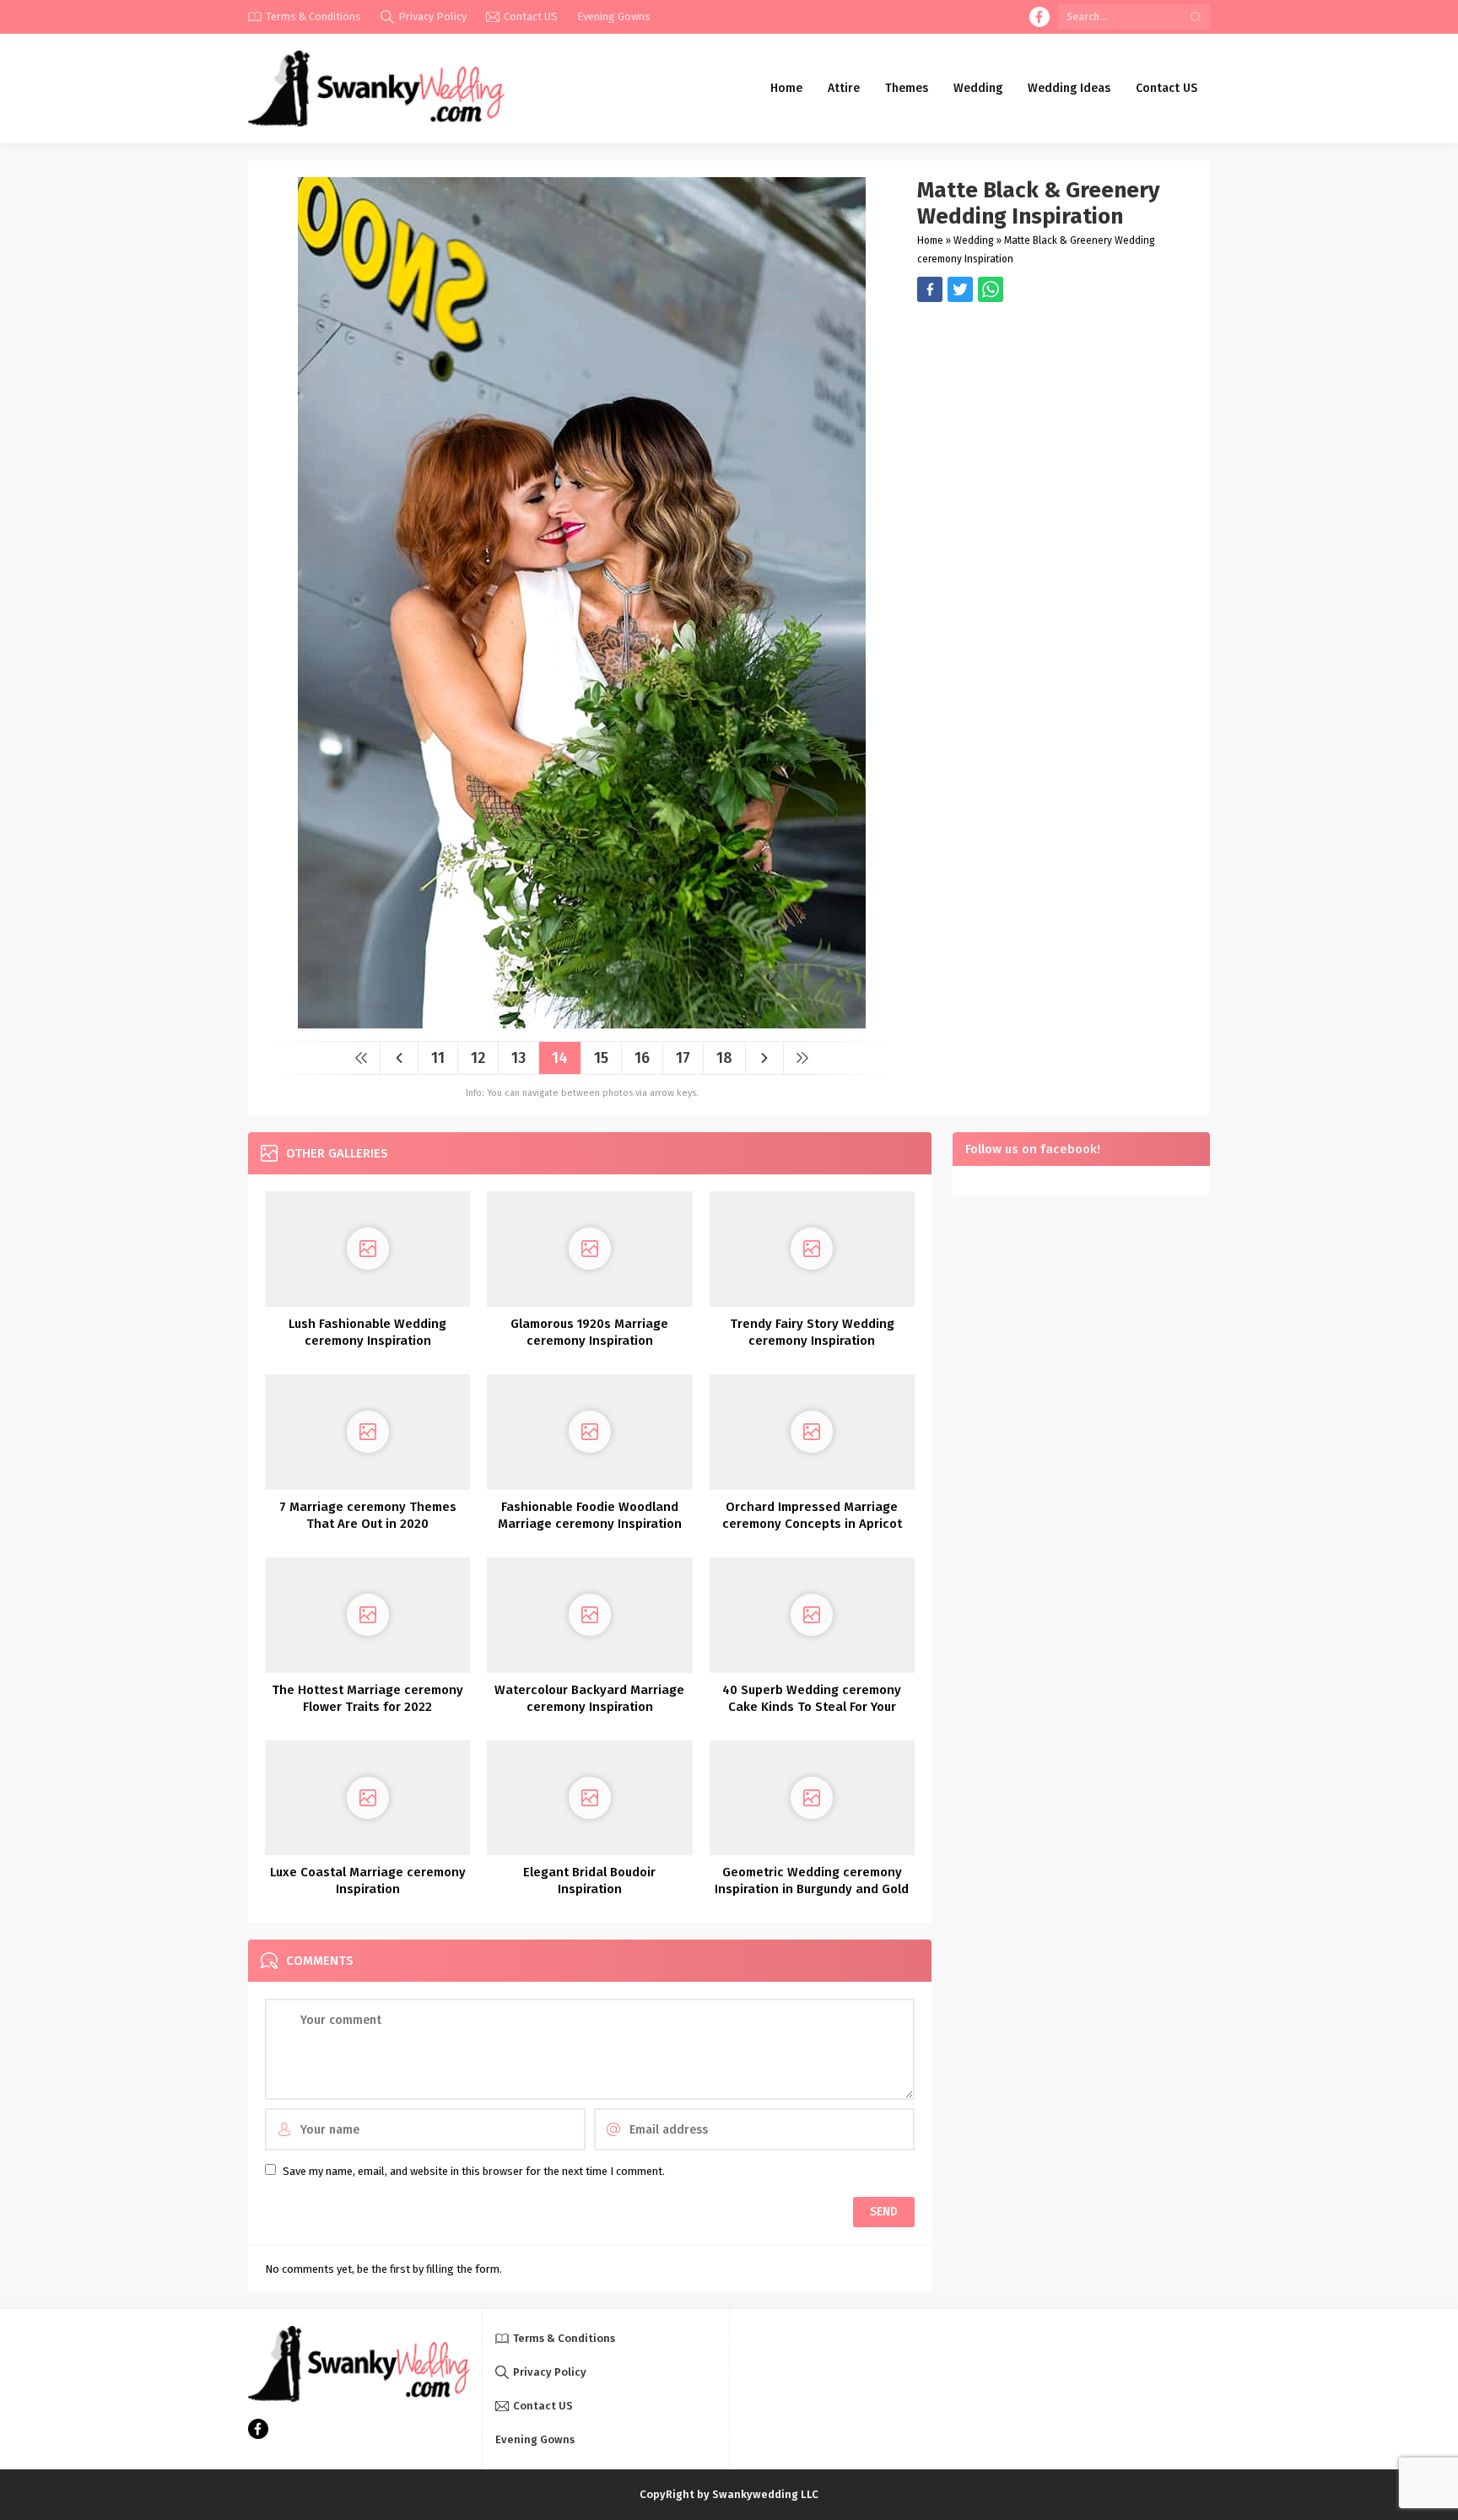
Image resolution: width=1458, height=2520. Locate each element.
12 (478, 1058)
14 (560, 1058)
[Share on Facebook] (930, 289)
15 (601, 1058)
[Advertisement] (1055, 420)
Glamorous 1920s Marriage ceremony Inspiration (589, 1332)
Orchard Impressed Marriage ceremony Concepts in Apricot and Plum (812, 1524)
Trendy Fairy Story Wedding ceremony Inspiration (812, 1332)
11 (438, 1058)
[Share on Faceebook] (960, 289)
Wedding (974, 240)
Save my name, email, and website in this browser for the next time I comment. (474, 2171)
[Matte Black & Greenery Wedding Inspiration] (582, 1022)
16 (642, 1058)
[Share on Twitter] (991, 289)
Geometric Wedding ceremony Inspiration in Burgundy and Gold (812, 1881)
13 (518, 1058)
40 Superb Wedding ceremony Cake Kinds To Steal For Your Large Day (812, 1707)
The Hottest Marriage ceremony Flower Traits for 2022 (367, 1698)
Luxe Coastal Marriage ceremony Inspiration (368, 1881)
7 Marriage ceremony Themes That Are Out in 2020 (368, 1515)
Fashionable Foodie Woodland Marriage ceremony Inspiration (590, 1515)
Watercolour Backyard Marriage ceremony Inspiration (589, 1698)
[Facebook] (1039, 17)
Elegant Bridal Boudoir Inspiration (589, 1881)
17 (683, 1058)
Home (930, 240)
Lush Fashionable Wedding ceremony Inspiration (367, 1332)
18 (724, 1058)
